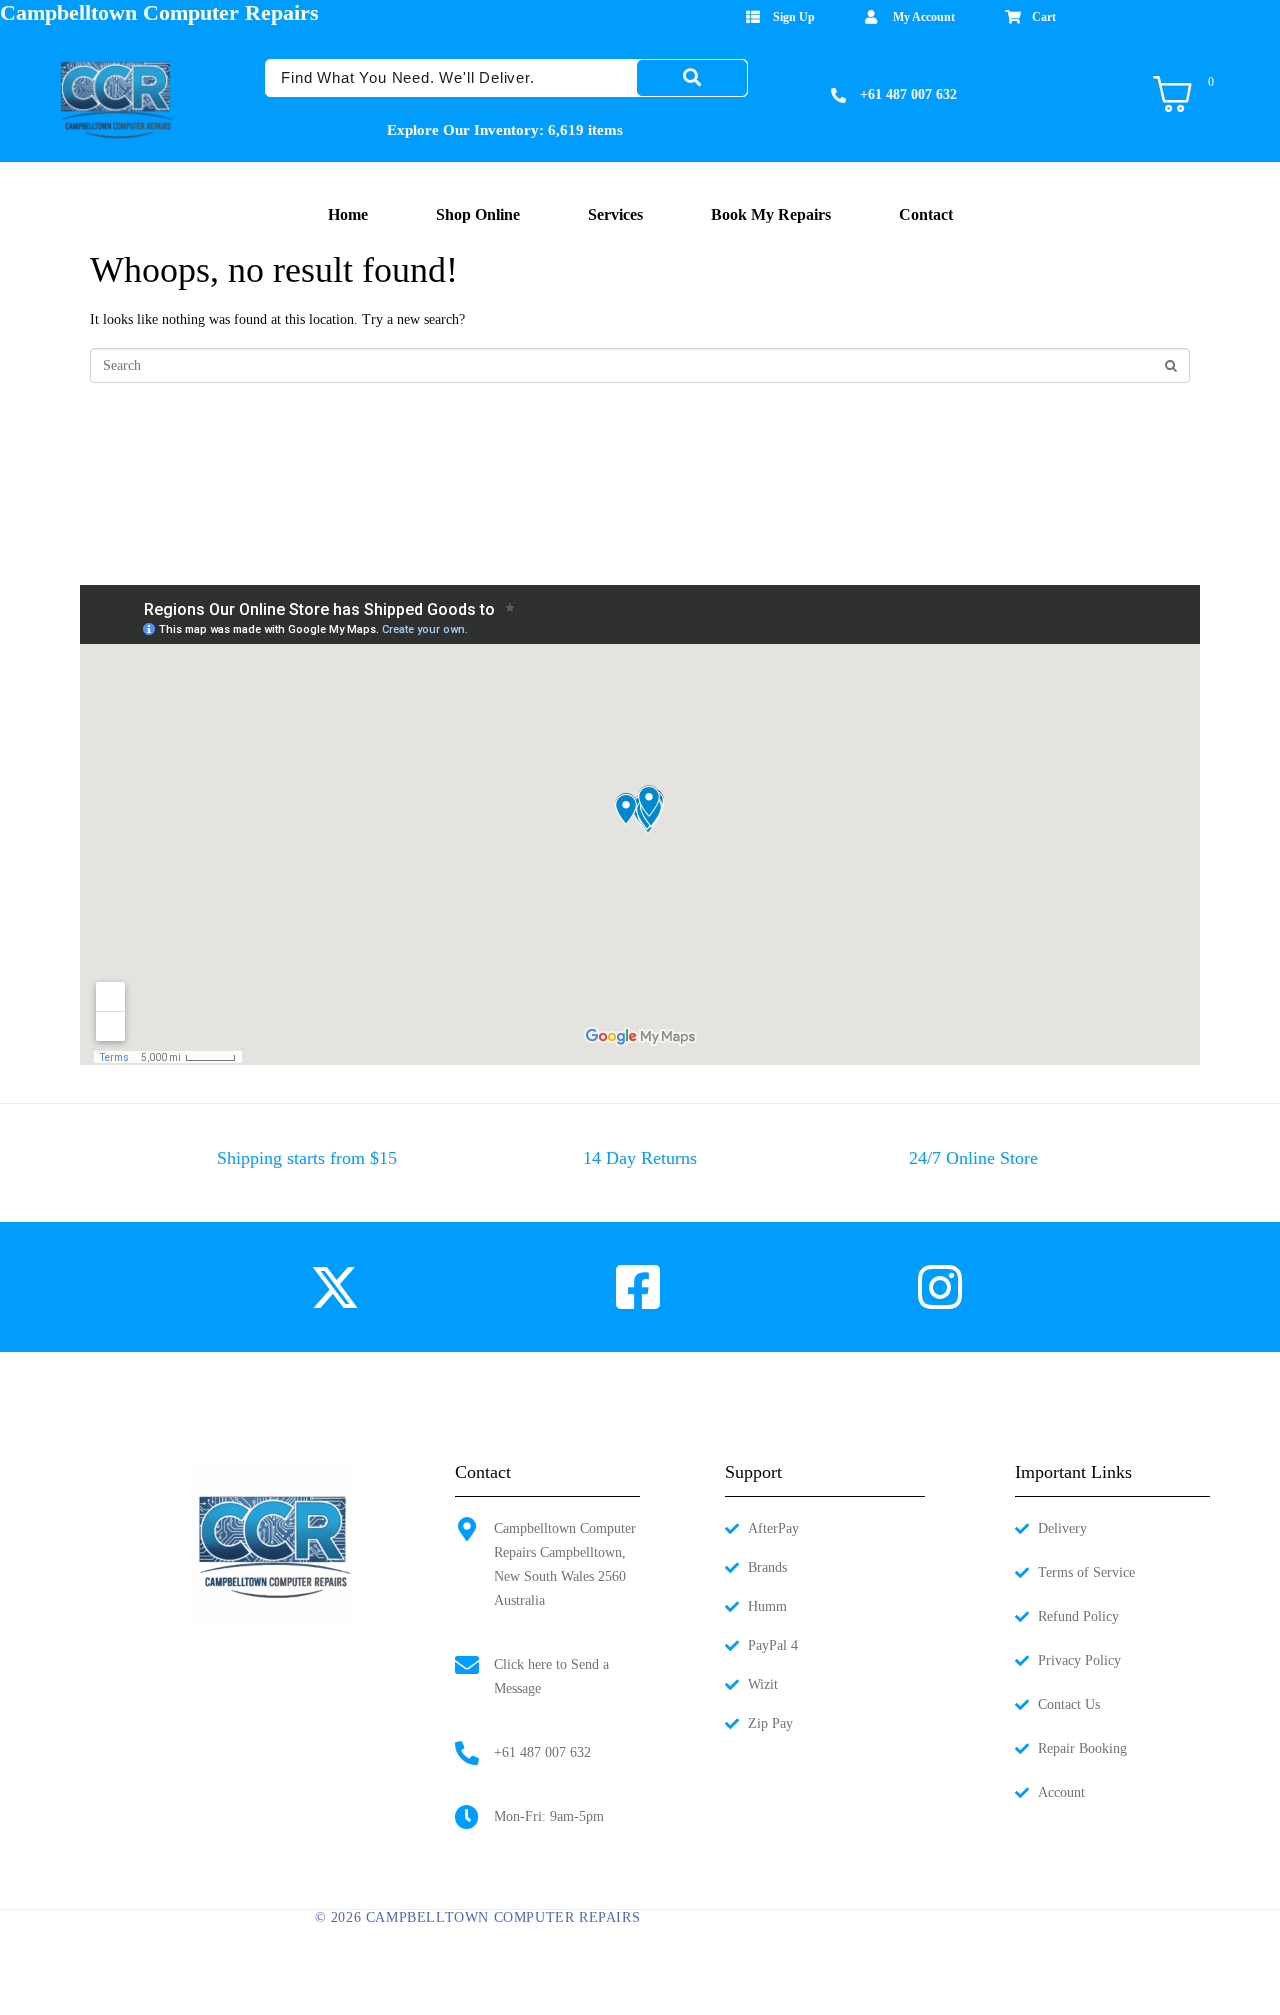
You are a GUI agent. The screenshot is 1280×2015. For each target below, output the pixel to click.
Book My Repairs (771, 214)
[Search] (692, 78)
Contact (926, 214)
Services (615, 214)
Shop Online (478, 214)
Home (348, 214)
